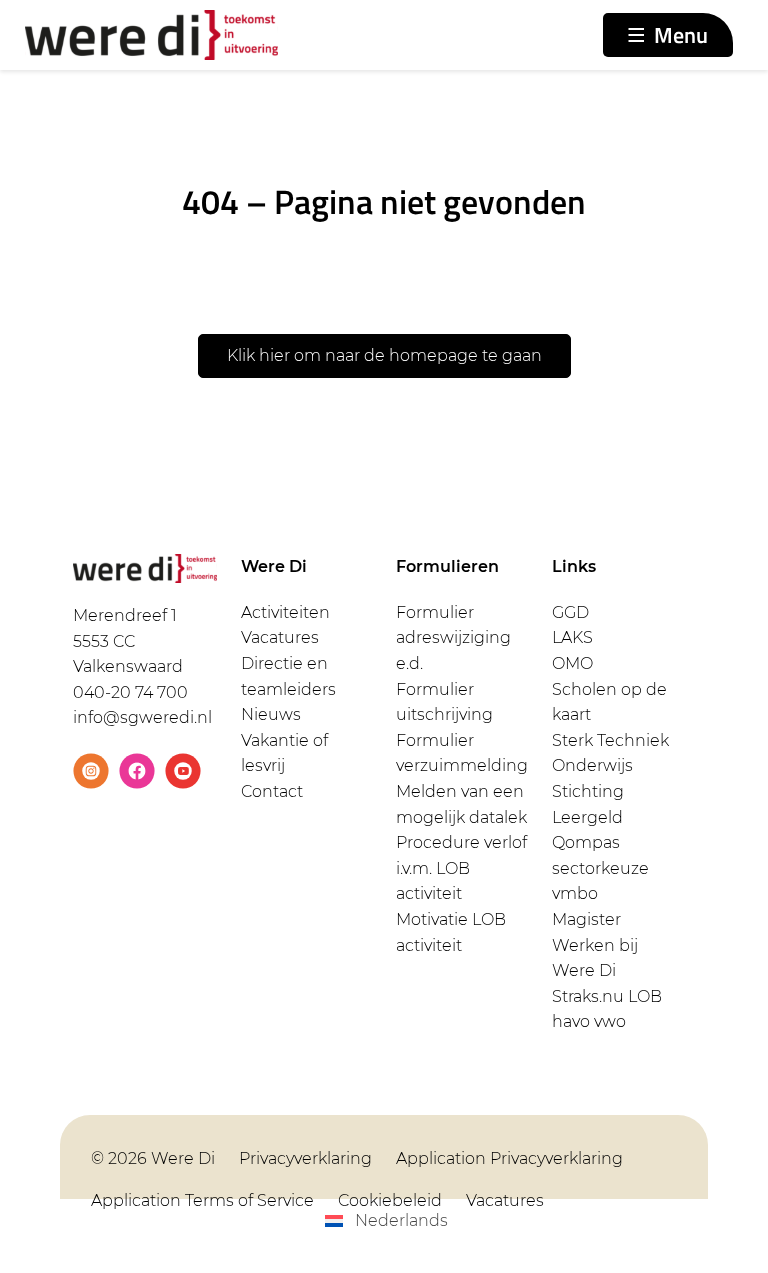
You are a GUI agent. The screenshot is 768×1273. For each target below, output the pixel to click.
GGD (570, 612)
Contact (272, 791)
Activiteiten (285, 612)
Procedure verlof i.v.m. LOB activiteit (461, 868)
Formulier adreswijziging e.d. (453, 638)
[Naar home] (151, 35)
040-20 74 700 (130, 692)
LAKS (572, 637)
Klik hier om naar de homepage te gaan (384, 355)
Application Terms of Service (202, 1200)
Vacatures (280, 637)
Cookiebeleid (390, 1200)
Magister (586, 919)
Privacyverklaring (305, 1158)
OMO (572, 663)
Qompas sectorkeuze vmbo (600, 868)
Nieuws (271, 714)
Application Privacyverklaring (509, 1158)
